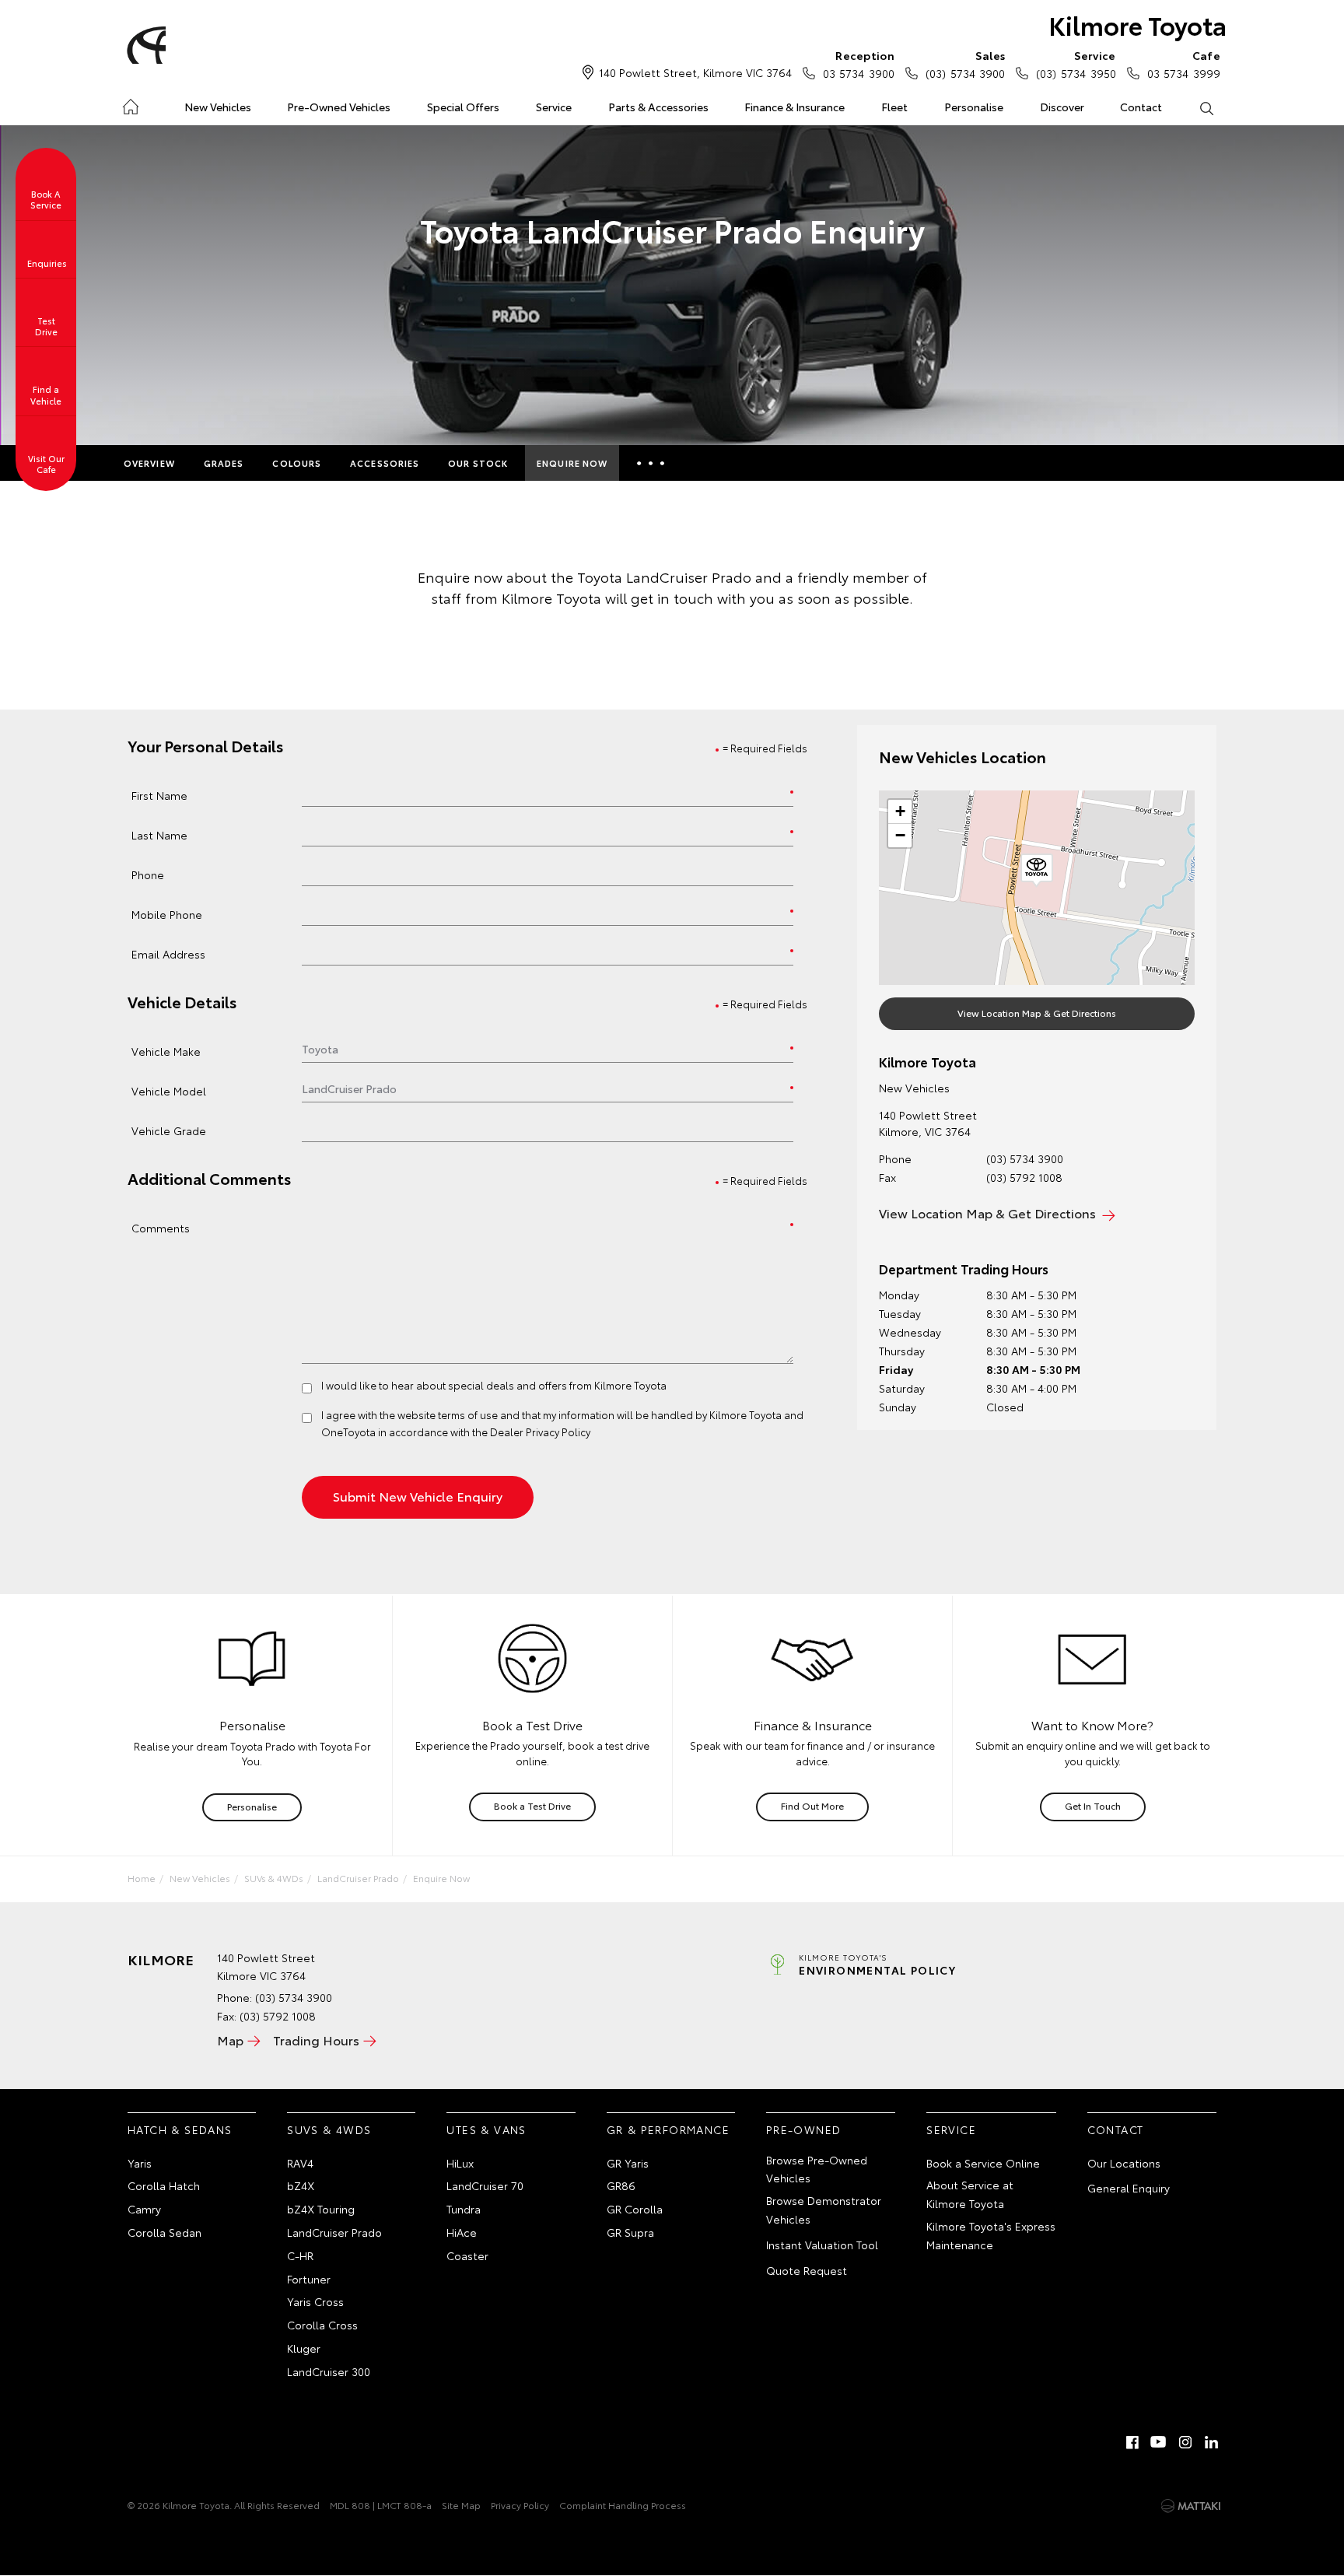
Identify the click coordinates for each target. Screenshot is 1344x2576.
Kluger (304, 2348)
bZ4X (301, 2185)
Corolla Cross (322, 2325)
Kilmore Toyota (1137, 25)
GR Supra (630, 2232)
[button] (1037, 871)
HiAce (462, 2232)
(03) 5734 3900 (965, 64)
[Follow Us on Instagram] (1185, 2442)
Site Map (461, 2505)
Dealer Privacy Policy (540, 1432)
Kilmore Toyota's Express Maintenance (991, 2235)
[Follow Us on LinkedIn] (1212, 2442)
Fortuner (309, 2279)
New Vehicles (218, 107)
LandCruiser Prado (358, 1878)
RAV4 (300, 2163)
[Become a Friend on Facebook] (1132, 2442)
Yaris (140, 2163)
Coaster (467, 2255)
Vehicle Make (166, 1051)
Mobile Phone (167, 914)
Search (1206, 107)
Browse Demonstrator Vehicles (824, 2210)
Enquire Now (572, 463)
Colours (297, 463)
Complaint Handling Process (623, 2505)
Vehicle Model (169, 1090)
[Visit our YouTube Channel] (1159, 2442)
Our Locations (1124, 2163)
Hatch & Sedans (180, 2129)
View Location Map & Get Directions (1037, 1013)
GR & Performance (668, 2129)
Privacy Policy (520, 2505)
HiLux (460, 2163)
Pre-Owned (804, 2129)
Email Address (168, 953)
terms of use (468, 1414)
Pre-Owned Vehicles (339, 107)
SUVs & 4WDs (274, 1878)
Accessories (385, 463)
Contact (1141, 107)
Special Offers (463, 107)
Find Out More (812, 1805)
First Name (159, 795)
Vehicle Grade (169, 1130)
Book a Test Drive (532, 1805)
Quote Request (807, 2270)
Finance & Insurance (794, 107)
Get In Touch (1093, 1805)
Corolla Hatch (164, 2185)
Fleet (894, 107)
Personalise (974, 107)
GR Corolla (635, 2209)
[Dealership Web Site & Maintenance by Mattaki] (1191, 2506)
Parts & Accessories (658, 107)
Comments (161, 1227)
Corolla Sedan (164, 2232)
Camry (144, 2209)
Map (230, 2040)
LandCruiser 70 (485, 2185)
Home (130, 104)
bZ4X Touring (321, 2209)
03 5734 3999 (1184, 64)
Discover (1062, 107)
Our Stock (478, 463)
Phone (148, 874)
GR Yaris (628, 2163)
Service (554, 107)
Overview (149, 463)
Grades (224, 463)
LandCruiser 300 (329, 2371)
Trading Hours (316, 2040)
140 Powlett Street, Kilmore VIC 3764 (695, 72)
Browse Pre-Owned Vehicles (817, 2169)
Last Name (159, 834)
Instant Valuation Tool (822, 2245)
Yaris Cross (315, 2301)
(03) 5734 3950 (1076, 64)
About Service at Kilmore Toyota (970, 2194)
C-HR (300, 2255)
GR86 (621, 2185)
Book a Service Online (983, 2163)
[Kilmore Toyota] (144, 45)
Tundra (464, 2209)
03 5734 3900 (859, 64)
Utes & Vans (486, 2129)
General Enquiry (1129, 2188)
